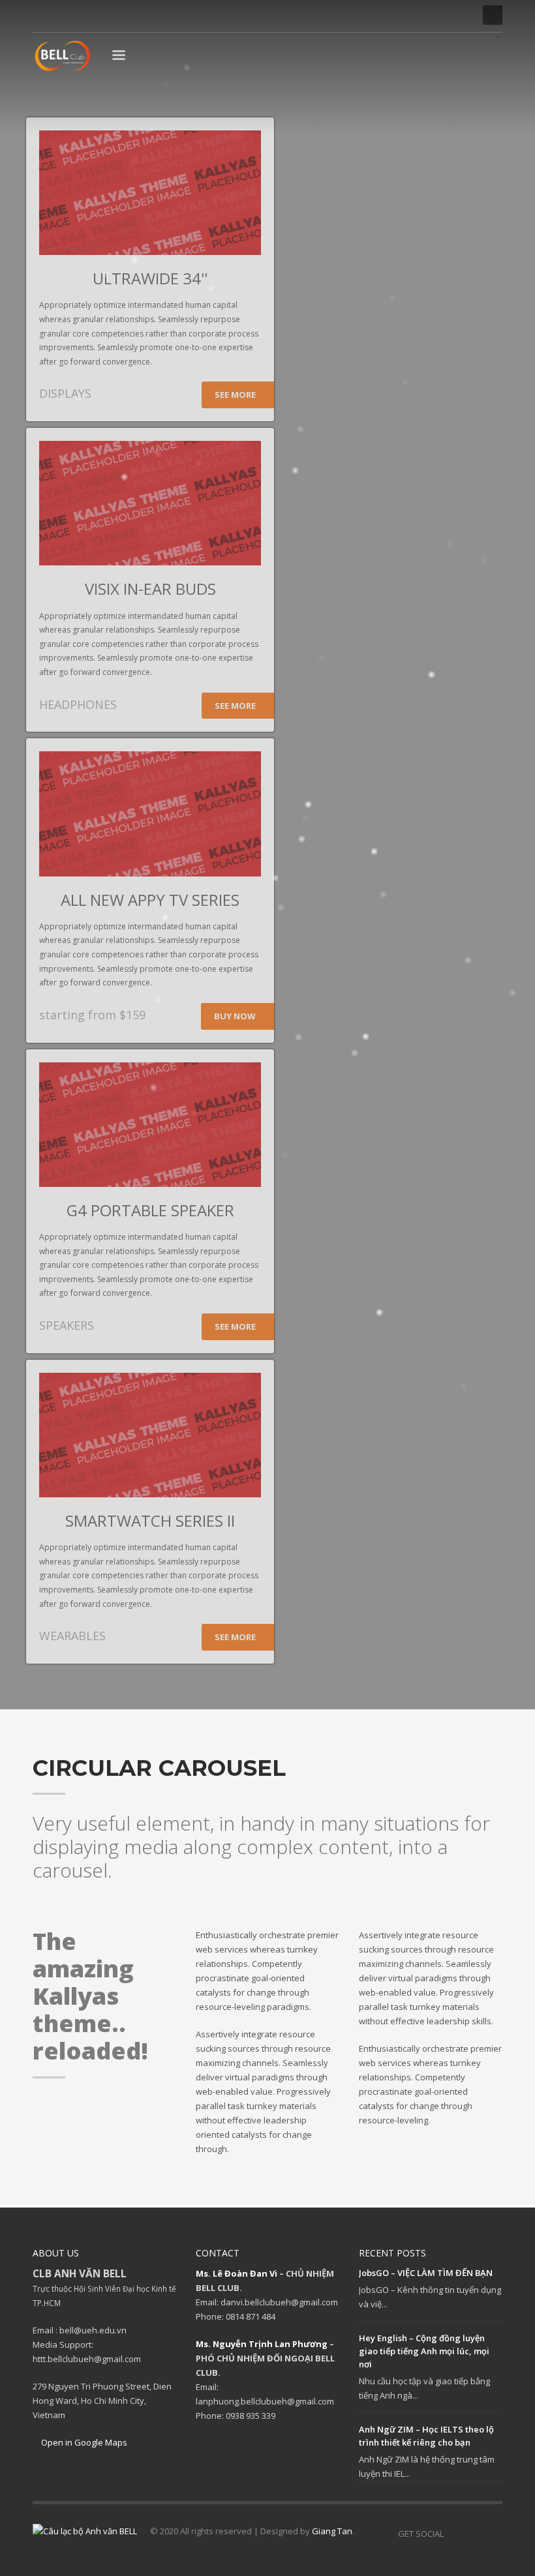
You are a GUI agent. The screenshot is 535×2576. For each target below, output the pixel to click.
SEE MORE (236, 395)
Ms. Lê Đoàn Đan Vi (237, 2273)
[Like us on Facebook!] (453, 2534)
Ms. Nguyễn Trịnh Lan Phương (262, 2344)
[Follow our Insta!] (473, 2534)
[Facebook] (42, 15)
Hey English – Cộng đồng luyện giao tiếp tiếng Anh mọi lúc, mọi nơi (424, 2351)
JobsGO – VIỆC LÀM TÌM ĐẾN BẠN (426, 2273)
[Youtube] (82, 15)
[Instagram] (62, 15)
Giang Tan (332, 2531)
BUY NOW (236, 1016)
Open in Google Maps (83, 2442)
